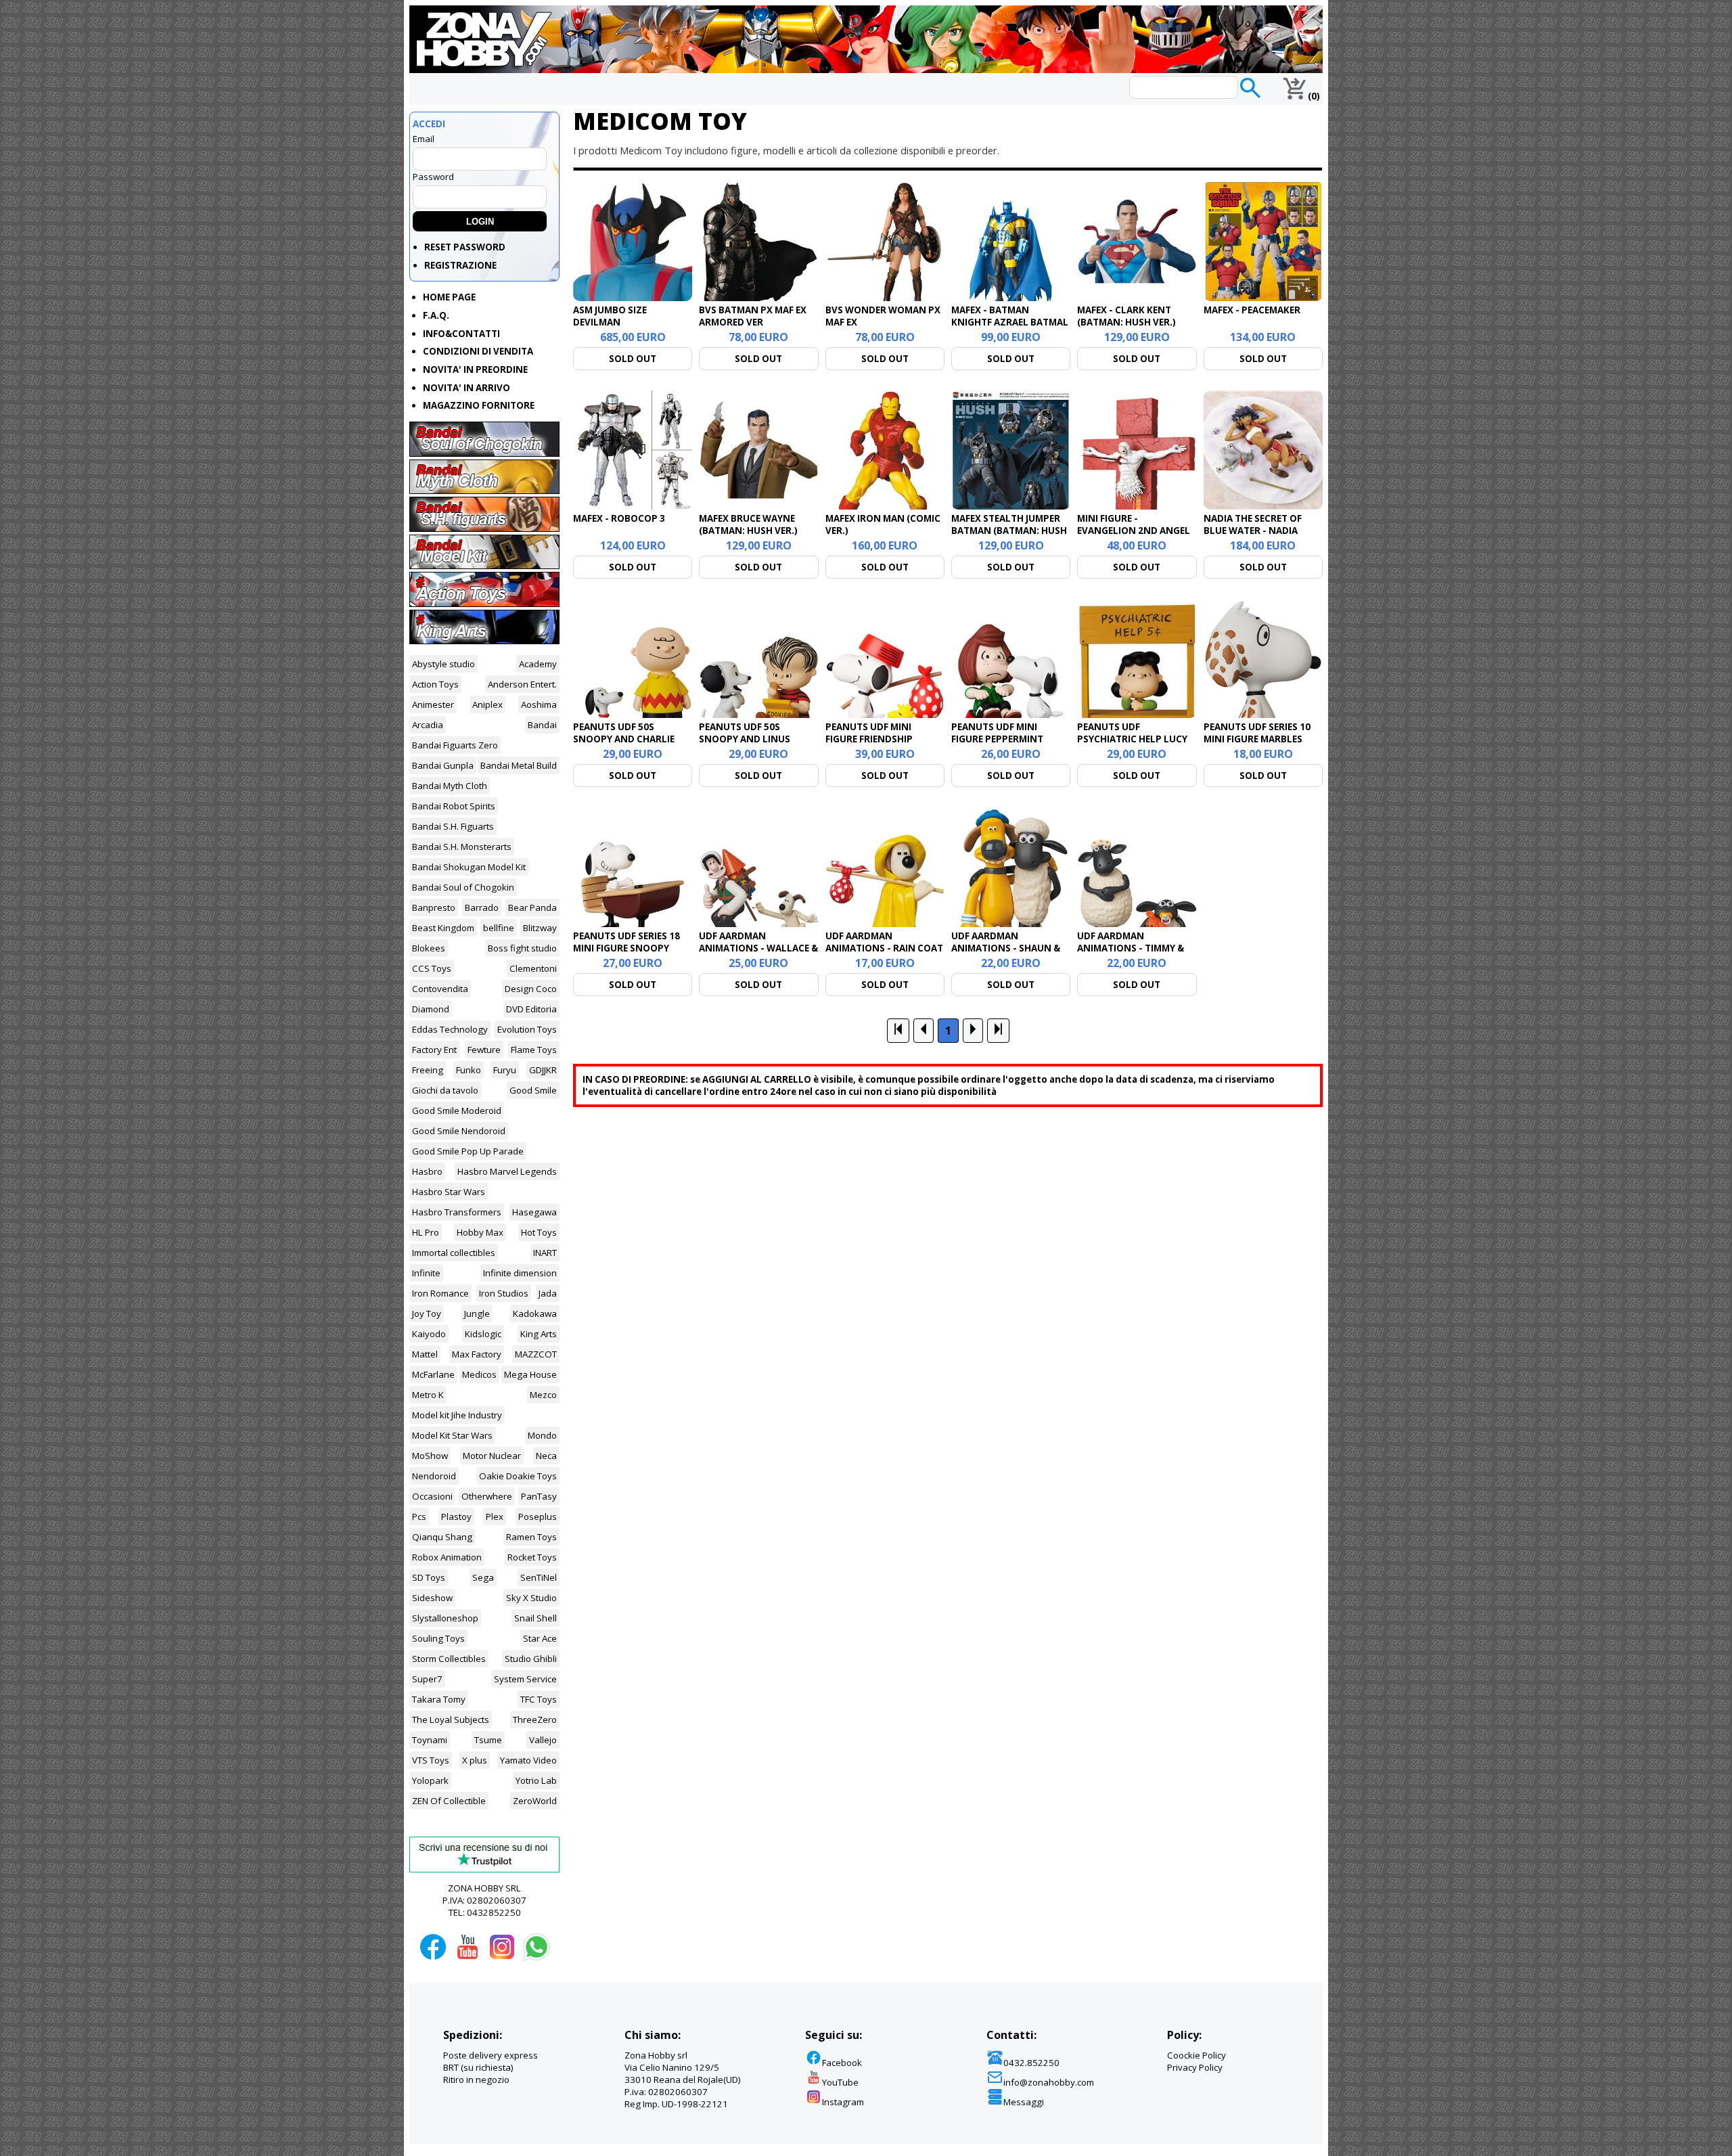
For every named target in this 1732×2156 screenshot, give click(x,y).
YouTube (840, 2082)
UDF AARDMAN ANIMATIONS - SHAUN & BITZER (1006, 948)
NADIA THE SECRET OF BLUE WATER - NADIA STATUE (1253, 531)
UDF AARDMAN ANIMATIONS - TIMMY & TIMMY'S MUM (1131, 948)
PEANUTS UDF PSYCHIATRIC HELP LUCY (1132, 733)
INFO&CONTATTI (461, 334)
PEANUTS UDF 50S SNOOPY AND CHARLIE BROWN (624, 739)
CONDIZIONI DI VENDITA (478, 351)
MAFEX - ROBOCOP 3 (619, 518)
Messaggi (1024, 2102)
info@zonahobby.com (1049, 2082)
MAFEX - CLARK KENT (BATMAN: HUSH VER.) (1126, 316)
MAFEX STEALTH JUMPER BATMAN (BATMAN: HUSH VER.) (1009, 531)
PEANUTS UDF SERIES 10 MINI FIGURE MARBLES (1257, 733)
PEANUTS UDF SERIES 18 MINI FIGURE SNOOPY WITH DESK (626, 948)
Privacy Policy (1195, 2067)
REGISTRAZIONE (460, 265)
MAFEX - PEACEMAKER (1252, 310)
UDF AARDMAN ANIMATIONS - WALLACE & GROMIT (758, 948)
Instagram (843, 2102)
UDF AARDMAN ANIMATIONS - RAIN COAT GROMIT (884, 948)
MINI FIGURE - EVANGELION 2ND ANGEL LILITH (1134, 531)
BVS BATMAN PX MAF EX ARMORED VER (753, 316)
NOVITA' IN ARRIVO (466, 388)
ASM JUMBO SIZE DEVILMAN (610, 316)
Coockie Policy (1197, 2055)
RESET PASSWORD (465, 247)
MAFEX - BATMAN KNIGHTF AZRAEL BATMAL (1010, 316)
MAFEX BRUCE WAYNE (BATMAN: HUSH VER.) (748, 524)
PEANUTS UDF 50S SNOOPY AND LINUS (745, 733)
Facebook (842, 2063)
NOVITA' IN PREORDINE (475, 369)
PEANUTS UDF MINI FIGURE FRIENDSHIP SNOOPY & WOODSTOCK (881, 739)
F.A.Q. (436, 315)
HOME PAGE (449, 297)
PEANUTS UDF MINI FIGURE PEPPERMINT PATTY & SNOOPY (997, 739)
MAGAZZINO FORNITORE (479, 405)
